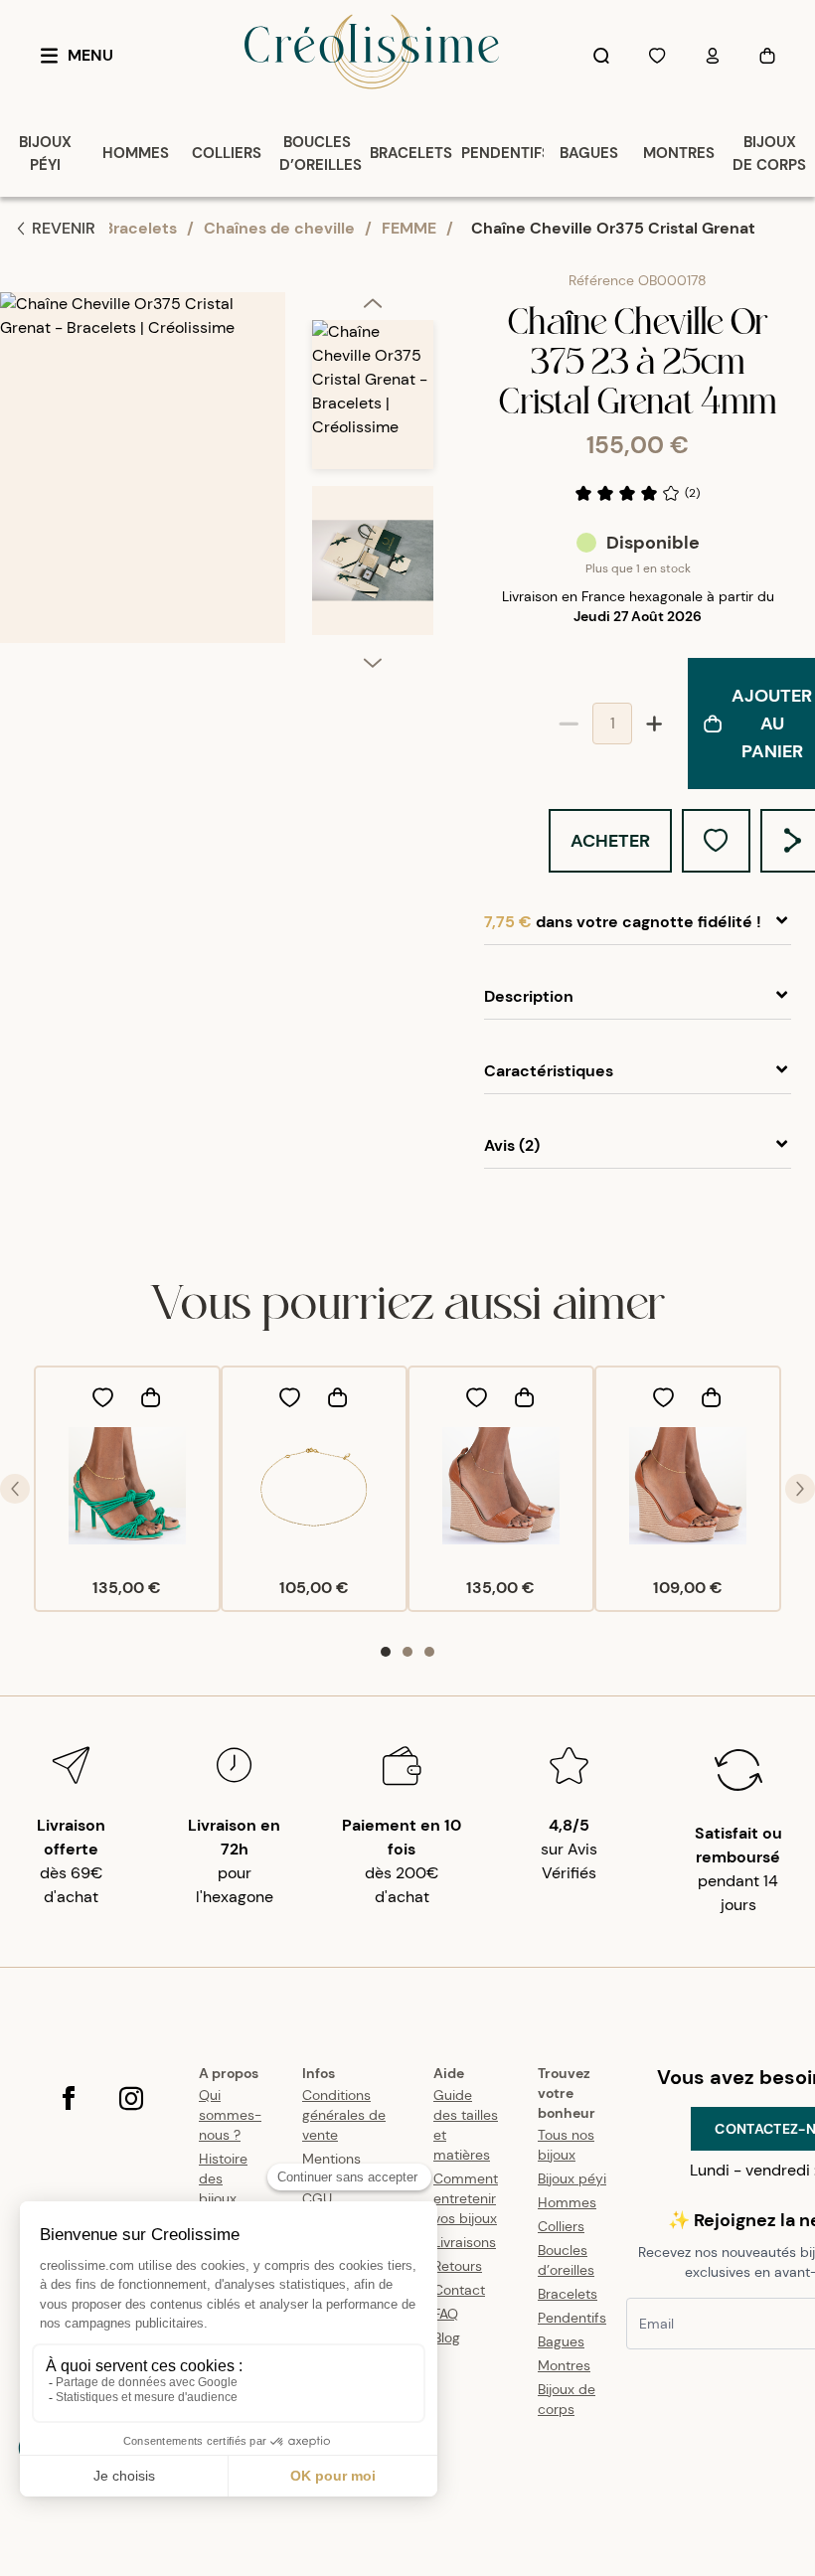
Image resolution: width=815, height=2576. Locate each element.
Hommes (567, 2202)
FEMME (409, 228)
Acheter (610, 841)
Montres (564, 2365)
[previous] (373, 306)
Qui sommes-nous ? (230, 2115)
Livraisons (465, 2242)
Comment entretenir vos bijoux (466, 2198)
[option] (373, 403)
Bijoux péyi (572, 2178)
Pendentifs (572, 2318)
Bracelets (140, 228)
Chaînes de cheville (279, 228)
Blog (447, 2337)
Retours (458, 2266)
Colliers (561, 2226)
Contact (459, 2290)
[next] (373, 662)
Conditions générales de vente (344, 2115)
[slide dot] (386, 1652)
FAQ (446, 2314)
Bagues (561, 2341)
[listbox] (373, 486)
